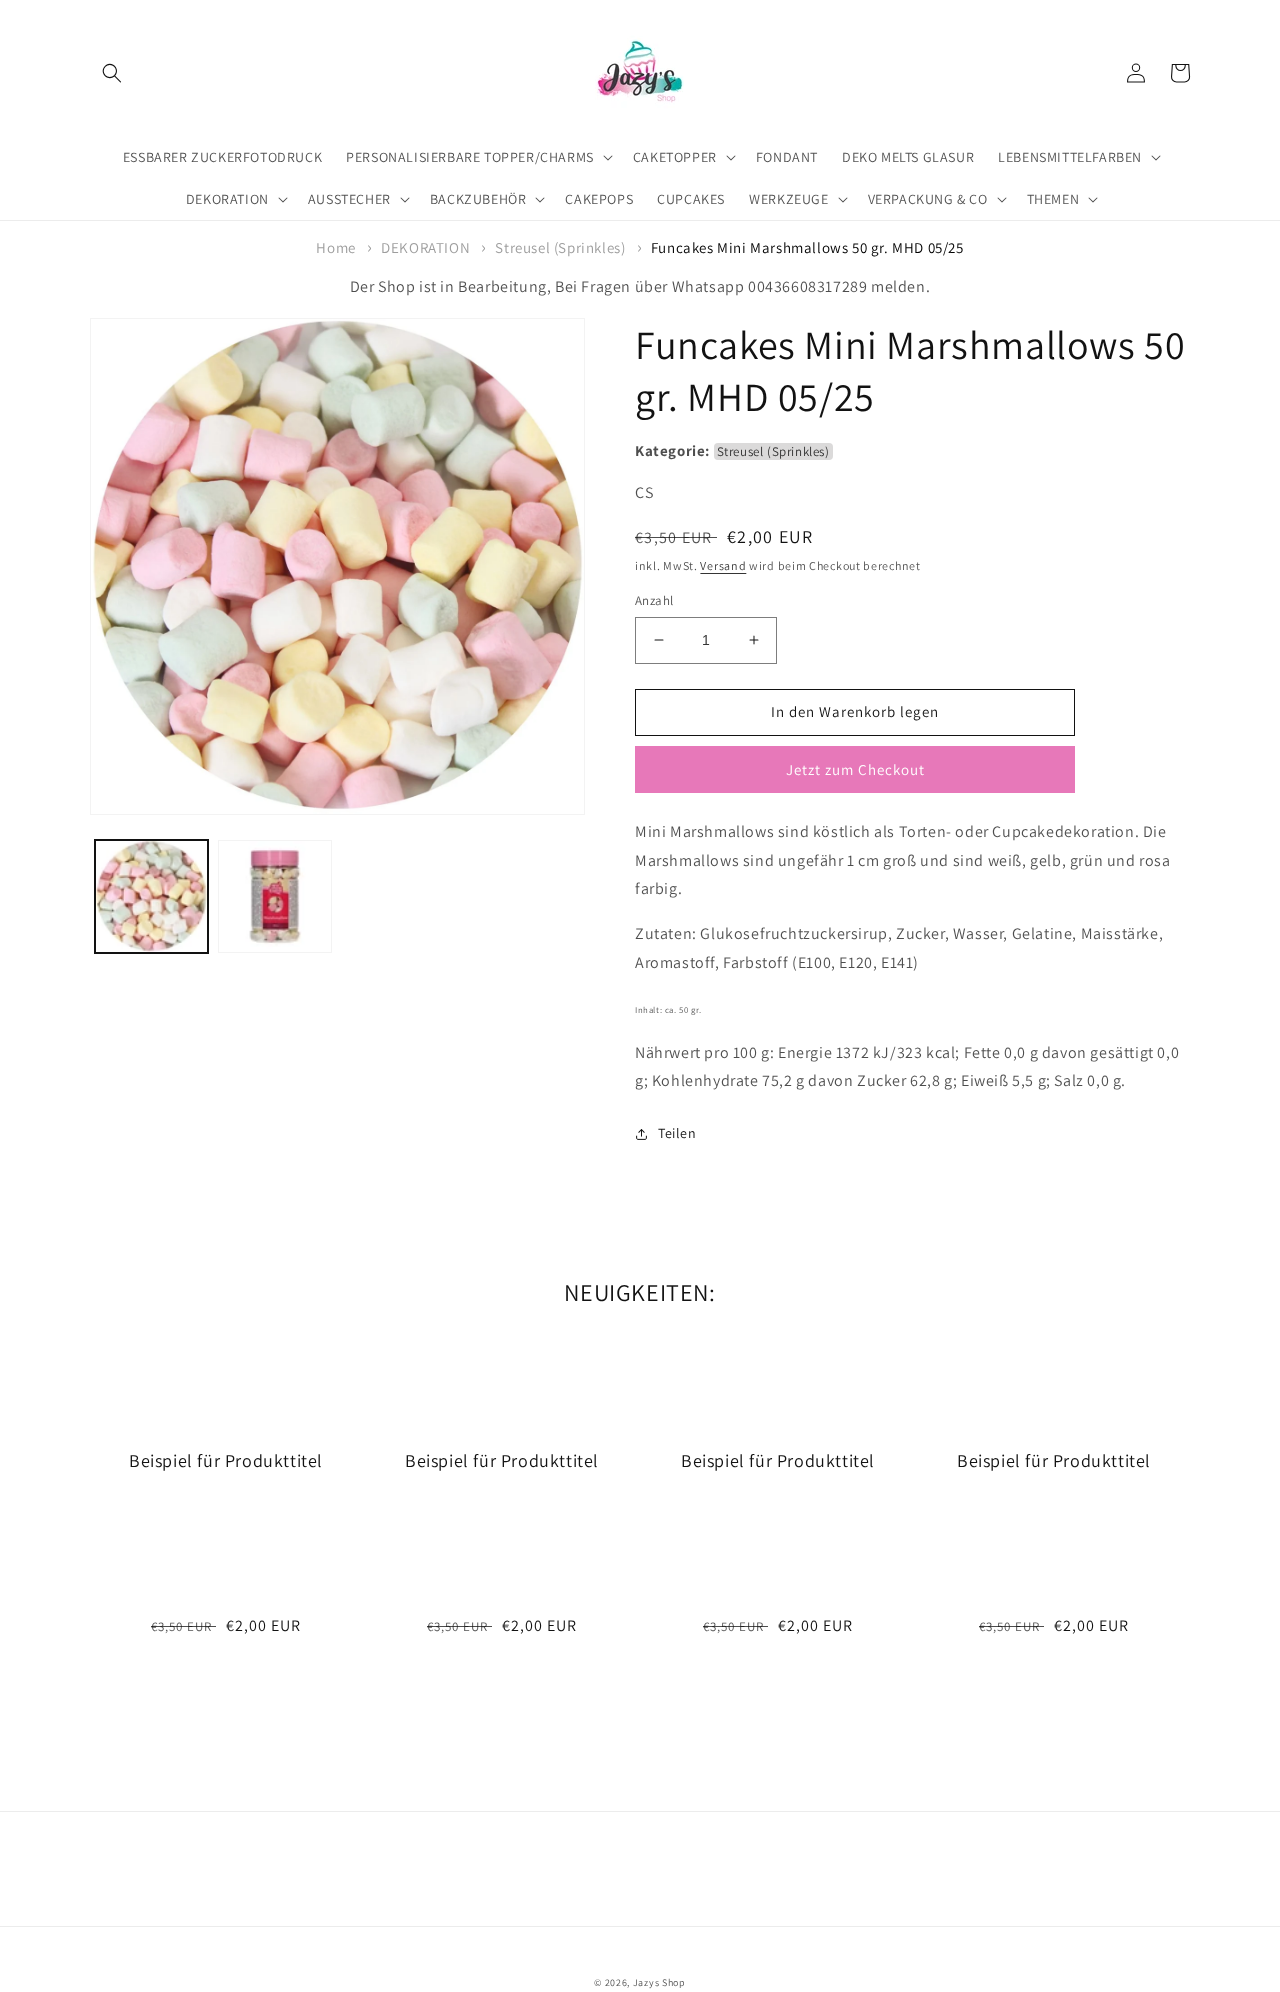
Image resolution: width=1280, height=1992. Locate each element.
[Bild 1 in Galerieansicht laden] (151, 896)
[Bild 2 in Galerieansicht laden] (274, 896)
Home (335, 247)
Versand (723, 565)
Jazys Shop (659, 1982)
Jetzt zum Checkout (855, 769)
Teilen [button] (677, 1133)
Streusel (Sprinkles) (560, 247)
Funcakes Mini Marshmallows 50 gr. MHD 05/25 (807, 247)
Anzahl (654, 600)
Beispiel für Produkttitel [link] (226, 1460)
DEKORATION (425, 247)
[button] (112, 73)
